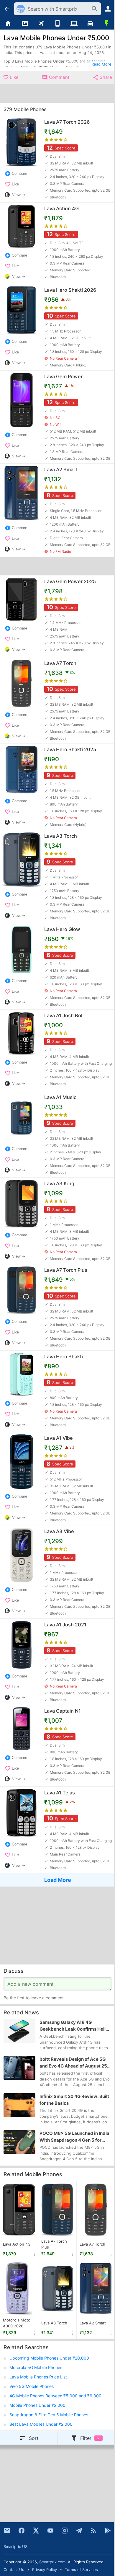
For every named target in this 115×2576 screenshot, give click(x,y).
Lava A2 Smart (93, 2323)
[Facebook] (22, 2531)
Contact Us (14, 2570)
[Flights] (41, 24)
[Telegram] (79, 2531)
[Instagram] (65, 2531)
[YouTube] (50, 2531)
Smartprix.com (52, 2562)
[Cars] (91, 24)
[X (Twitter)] (36, 2531)
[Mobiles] (57, 24)
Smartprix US (15, 2546)
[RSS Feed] (93, 2531)
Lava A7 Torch (92, 2244)
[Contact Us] (7, 2531)
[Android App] (108, 2531)
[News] (25, 24)
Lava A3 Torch (54, 2323)
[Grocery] (107, 24)
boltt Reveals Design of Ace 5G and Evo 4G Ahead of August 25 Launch (73, 2063)
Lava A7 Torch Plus (54, 2244)
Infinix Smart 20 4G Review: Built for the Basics (74, 2100)
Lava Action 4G (17, 2244)
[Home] (8, 24)
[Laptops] (74, 24)
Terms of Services (81, 2570)
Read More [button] (101, 64)
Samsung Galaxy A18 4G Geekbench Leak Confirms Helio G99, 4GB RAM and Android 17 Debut (74, 2026)
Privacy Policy (45, 2570)
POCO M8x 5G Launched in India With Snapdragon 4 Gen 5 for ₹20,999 (74, 2137)
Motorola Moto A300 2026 (17, 2323)
